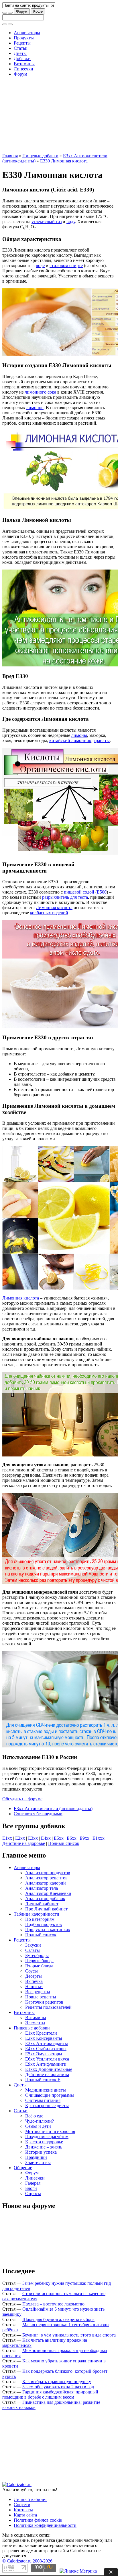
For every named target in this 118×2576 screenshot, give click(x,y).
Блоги (31, 2188)
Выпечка (34, 1981)
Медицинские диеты (46, 2090)
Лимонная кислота (54, 907)
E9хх (84, 1838)
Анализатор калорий (46, 1883)
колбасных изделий (49, 913)
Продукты (24, 38)
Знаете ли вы (38, 2162)
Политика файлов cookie (38, 2520)
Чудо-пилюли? (40, 2121)
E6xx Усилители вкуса (47, 2059)
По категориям (40, 1919)
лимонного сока (40, 392)
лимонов (35, 408)
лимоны (79, 735)
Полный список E (43, 2080)
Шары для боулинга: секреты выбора (58, 2319)
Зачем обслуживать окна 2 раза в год (58, 2387)
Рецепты (22, 43)
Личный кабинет (42, 1904)
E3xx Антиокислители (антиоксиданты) (53, 1809)
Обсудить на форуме (22, 1799)
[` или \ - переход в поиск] (5, 13)
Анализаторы (27, 33)
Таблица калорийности (37, 1914)
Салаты (33, 1950)
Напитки (34, 1986)
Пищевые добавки (40, 156)
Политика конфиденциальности (45, 2525)
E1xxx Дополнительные (49, 2069)
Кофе (38, 11)
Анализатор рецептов (46, 1878)
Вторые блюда (39, 1966)
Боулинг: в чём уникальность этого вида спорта (69, 2335)
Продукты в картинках (48, 1930)
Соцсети (22, 2505)
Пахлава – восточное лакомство (53, 2304)
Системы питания (43, 2100)
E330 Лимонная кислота (64, 161)
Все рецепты (38, 1992)
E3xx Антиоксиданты (47, 2043)
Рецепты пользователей (48, 2007)
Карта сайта (25, 2515)
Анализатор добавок (45, 1899)
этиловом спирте (66, 266)
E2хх (20, 1838)
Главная (10, 156)
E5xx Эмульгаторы (44, 2054)
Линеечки (23, 69)
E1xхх (99, 1838)
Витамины (24, 64)
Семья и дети (38, 2126)
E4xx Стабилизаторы (46, 2049)
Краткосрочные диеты (47, 2106)
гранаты (102, 740)
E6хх (72, 1838)
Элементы (35, 2023)
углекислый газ (47, 222)
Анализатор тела (42, 1888)
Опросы (33, 2193)
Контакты (23, 2510)
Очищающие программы (50, 2095)
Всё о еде (34, 2116)
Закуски (33, 1945)
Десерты (34, 1976)
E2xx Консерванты (44, 2038)
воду (71, 222)
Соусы (32, 1971)
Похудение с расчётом (47, 2137)
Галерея (33, 2183)
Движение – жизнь (44, 2147)
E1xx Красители (41, 2033)
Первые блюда (39, 1961)
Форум (22, 11)
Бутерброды (37, 1955)
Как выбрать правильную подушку (57, 2382)
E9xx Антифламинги (46, 2064)
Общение (23, 2168)
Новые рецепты (41, 1997)
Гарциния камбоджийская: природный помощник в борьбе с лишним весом (50, 2394)
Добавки (22, 59)
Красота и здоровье (44, 2142)
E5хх (59, 1838)
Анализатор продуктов (48, 1873)
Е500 (102, 892)
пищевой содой (79, 892)
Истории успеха (41, 2152)
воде (40, 266)
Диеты (20, 53)
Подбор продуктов (44, 1924)
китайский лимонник (70, 740)
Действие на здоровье (24, 1843)
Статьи (21, 48)
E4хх (46, 1838)
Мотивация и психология (50, 2131)
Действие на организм (47, 2074)
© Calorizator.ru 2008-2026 (27, 2561)
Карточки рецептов (44, 2002)
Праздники (36, 2157)
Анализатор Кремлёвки (48, 1893)
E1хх (7, 1838)
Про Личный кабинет (46, 1909)
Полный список (64, 1843)
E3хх (33, 1838)
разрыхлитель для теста (65, 897)
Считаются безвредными (38, 1814)
